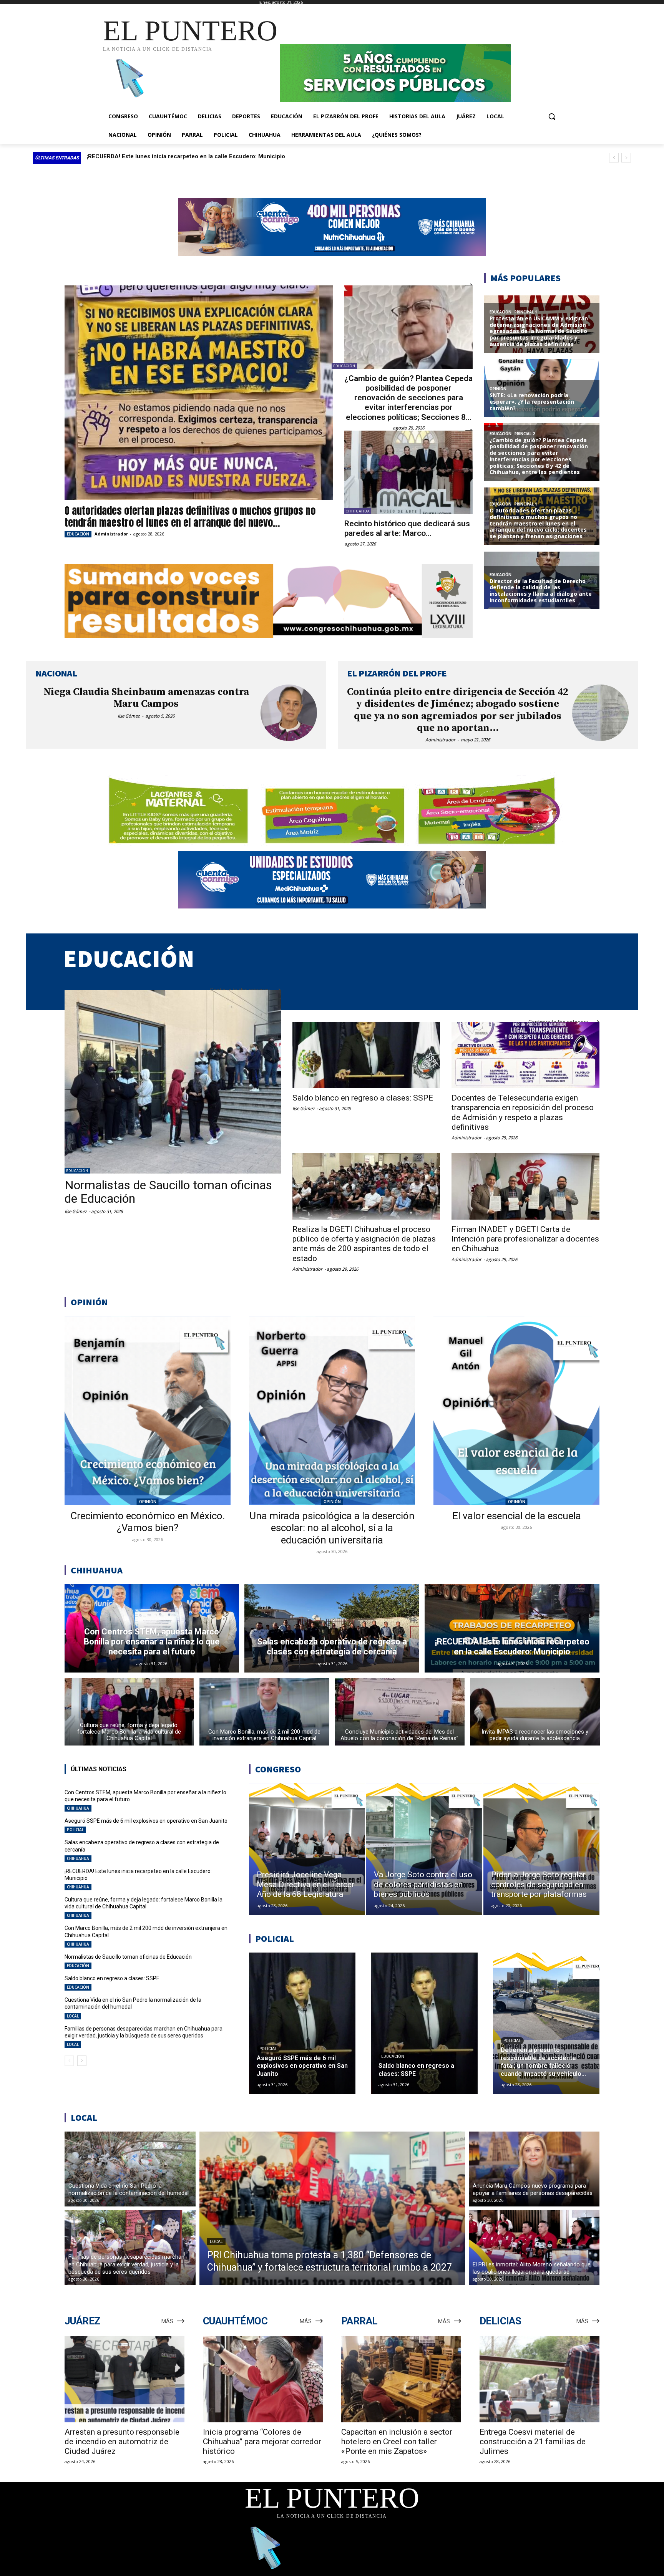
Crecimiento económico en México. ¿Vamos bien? (148, 1522)
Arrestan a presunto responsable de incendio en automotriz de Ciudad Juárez (122, 2442)
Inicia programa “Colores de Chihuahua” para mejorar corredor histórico (262, 2442)
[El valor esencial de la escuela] (516, 1411)
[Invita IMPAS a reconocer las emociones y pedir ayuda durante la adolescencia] (535, 1712)
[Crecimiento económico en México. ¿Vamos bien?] (148, 1411)
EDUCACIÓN (78, 534)
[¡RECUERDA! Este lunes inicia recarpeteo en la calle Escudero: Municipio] (512, 1628)
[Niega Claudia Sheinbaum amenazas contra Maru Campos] (289, 713)
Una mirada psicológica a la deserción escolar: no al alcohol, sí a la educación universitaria (332, 1528)
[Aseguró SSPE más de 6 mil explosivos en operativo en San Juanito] (302, 2023)
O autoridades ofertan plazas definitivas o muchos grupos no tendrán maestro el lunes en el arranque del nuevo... (190, 516)
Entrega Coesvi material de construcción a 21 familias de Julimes (533, 2442)
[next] (626, 158)
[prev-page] (69, 2061)
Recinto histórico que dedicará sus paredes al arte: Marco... (407, 528)
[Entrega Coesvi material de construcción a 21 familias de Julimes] (539, 2379)
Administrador (111, 534)
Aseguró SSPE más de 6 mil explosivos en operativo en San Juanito (178, 156)
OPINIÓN (148, 1502)
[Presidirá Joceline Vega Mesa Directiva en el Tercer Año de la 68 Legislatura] (307, 1849)
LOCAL (73, 2016)
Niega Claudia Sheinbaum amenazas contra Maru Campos (146, 698)
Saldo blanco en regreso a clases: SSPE (363, 1098)
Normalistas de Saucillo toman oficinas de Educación (168, 1192)
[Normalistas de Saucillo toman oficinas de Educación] (173, 1082)
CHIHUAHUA (358, 511)
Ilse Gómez (129, 716)
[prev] (614, 158)
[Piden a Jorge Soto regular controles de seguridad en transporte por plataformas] (541, 1849)
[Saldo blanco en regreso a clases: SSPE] (366, 1055)
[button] (552, 116)
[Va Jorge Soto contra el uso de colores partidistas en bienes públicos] (424, 1849)
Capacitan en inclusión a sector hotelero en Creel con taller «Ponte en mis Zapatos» (397, 2442)
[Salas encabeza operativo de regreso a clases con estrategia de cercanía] (332, 1628)
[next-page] (82, 2061)
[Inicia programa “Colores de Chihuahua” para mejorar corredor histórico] (263, 2379)
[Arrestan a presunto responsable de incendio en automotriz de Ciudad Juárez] (124, 2379)
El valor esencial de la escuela (517, 1516)
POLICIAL (75, 1830)
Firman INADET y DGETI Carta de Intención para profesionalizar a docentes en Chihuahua (525, 1239)
